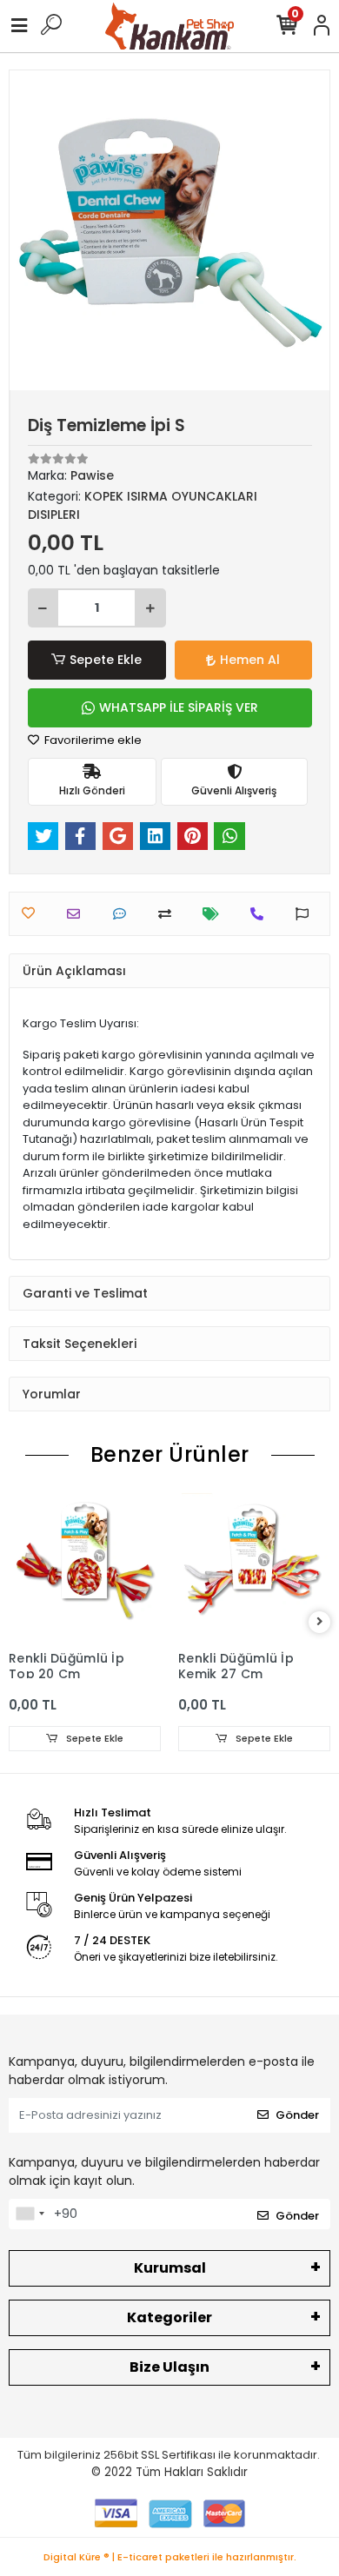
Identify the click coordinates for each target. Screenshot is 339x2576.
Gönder (297, 2115)
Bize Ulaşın (169, 2367)
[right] (320, 1622)
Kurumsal (170, 2268)
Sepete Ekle (106, 660)
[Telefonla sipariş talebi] (261, 914)
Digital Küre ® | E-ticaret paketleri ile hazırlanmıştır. (170, 2557)
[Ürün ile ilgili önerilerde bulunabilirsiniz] (306, 914)
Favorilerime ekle (92, 740)
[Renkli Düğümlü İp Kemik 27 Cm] (254, 1566)
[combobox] (30, 2214)
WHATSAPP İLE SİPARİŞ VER (179, 707)
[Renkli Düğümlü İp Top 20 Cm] (85, 1566)
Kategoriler (169, 2317)
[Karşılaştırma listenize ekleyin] (169, 914)
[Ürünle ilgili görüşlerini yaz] (124, 914)
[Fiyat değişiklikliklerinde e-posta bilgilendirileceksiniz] (215, 914)
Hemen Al (250, 660)
